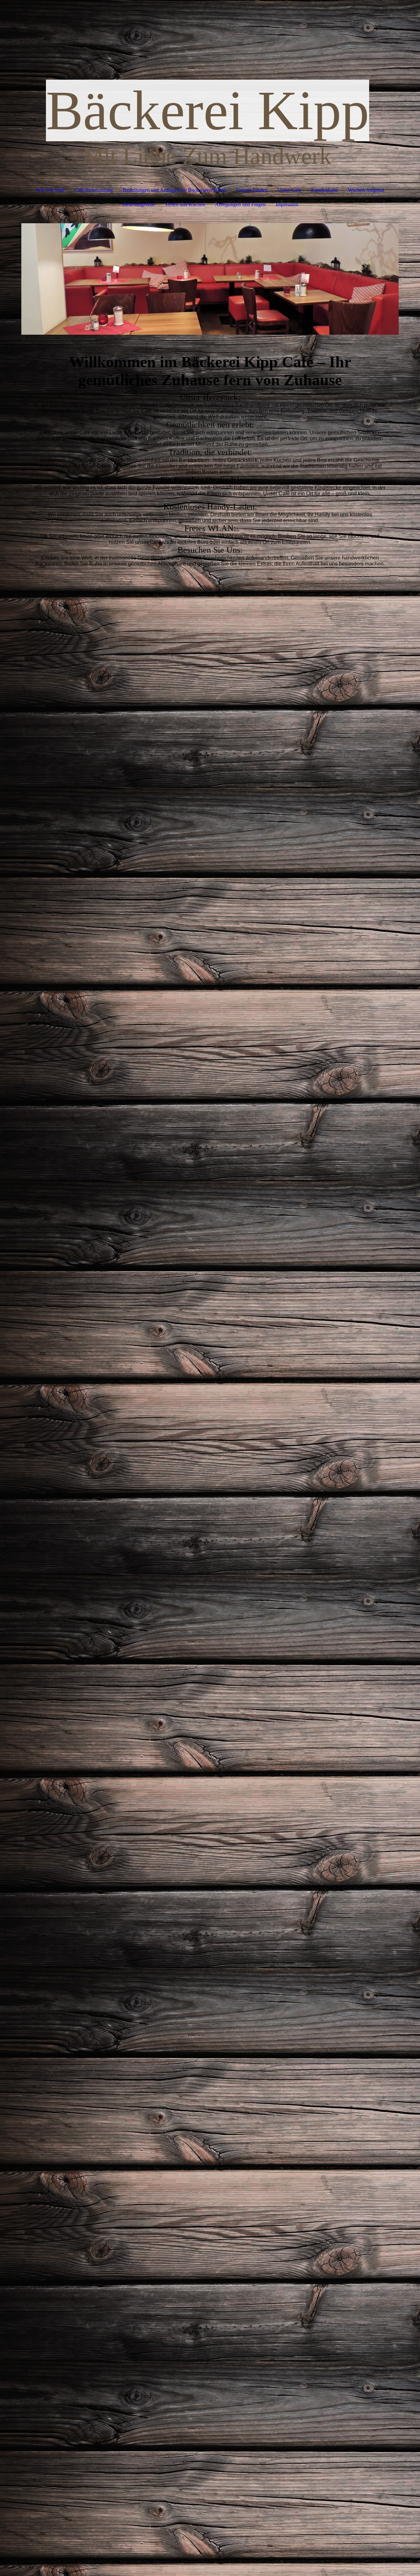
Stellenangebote (138, 204)
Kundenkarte (325, 190)
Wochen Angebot (366, 190)
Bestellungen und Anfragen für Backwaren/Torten (175, 190)
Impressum (287, 204)
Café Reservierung (94, 190)
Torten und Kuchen (185, 204)
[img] (210, 279)
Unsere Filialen (252, 190)
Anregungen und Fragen (240, 204)
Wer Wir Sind (50, 190)
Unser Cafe (289, 190)
